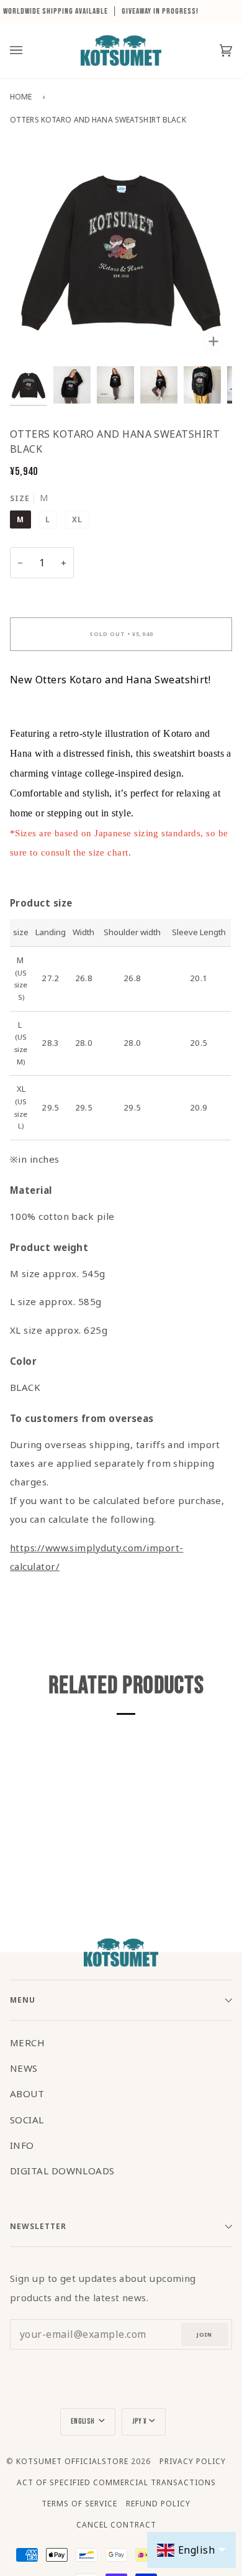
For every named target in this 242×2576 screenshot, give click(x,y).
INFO (22, 2145)
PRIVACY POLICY (193, 2461)
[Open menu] (29, 50)
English (83, 2421)
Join (204, 2334)
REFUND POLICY (158, 2504)
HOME (21, 97)
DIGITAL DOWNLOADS (62, 2171)
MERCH (27, 2043)
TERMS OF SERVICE (79, 2504)
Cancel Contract (116, 2525)
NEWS (24, 2068)
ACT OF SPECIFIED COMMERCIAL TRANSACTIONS (116, 2482)
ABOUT (27, 2094)
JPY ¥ (140, 2421)
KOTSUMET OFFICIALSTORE (72, 2461)
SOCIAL (27, 2120)
